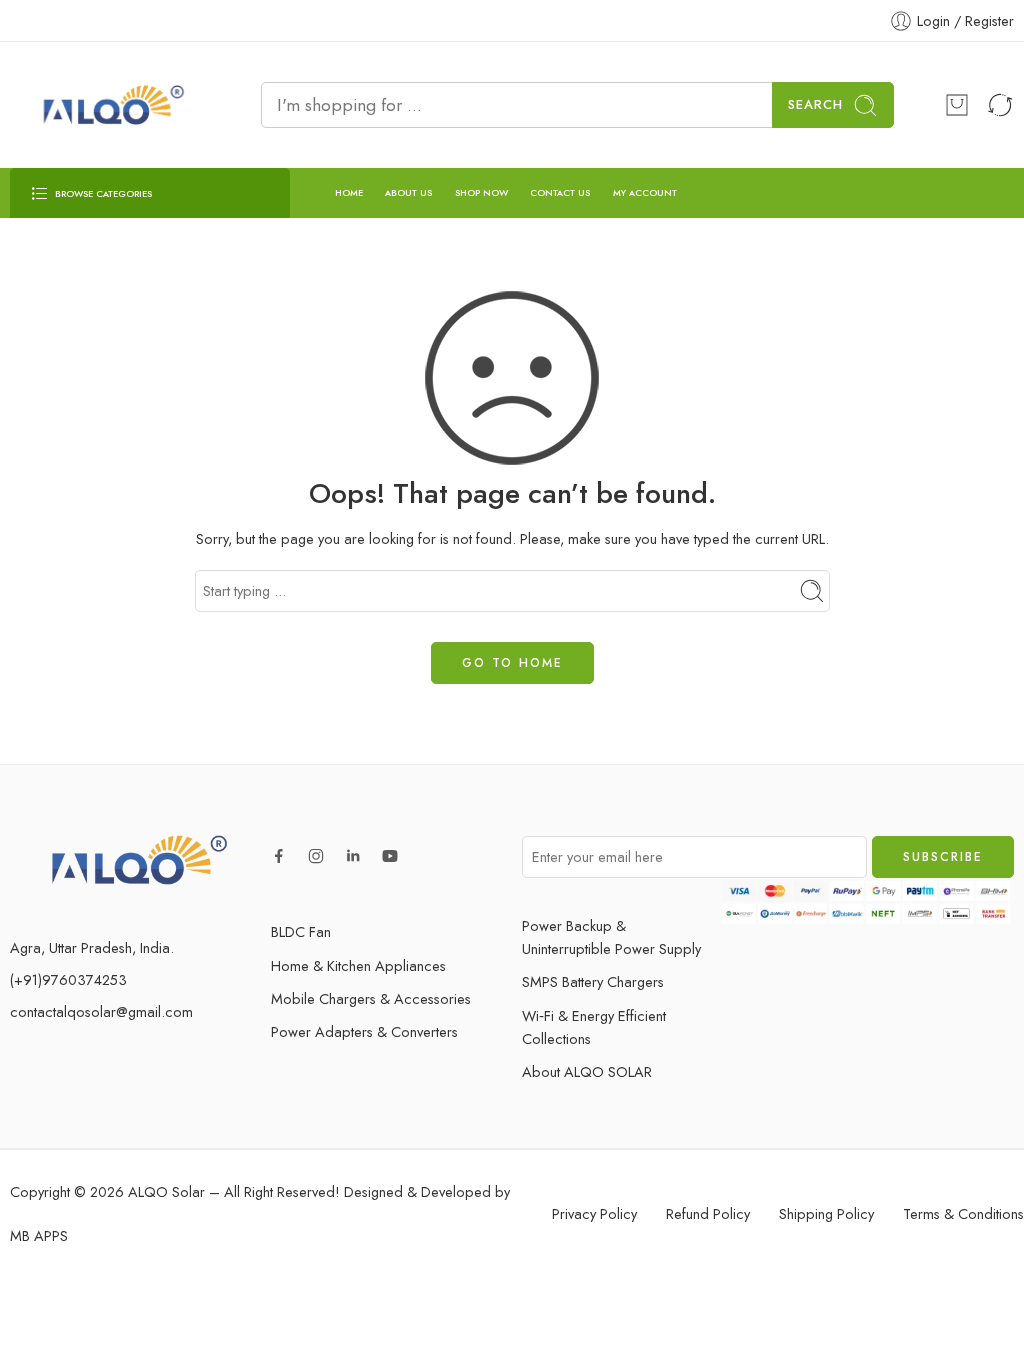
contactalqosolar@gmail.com (101, 1011)
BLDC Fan (301, 931)
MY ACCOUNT (645, 192)
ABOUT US (408, 192)
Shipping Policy (826, 1213)
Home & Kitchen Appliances (358, 965)
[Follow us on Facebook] (279, 856)
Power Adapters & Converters (364, 1031)
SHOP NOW (481, 192)
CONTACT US (560, 192)
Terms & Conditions (963, 1213)
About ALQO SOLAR (587, 1071)
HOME (349, 192)
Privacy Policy (594, 1213)
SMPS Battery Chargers (593, 981)
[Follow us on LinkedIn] (353, 856)
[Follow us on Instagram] (316, 856)
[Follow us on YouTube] (390, 856)
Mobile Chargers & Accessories (371, 998)
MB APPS (39, 1235)
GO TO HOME (512, 663)
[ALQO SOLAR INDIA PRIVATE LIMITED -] (110, 105)
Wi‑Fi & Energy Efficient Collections (594, 1027)
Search (815, 104)
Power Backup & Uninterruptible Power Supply (611, 937)
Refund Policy (708, 1213)
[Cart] (957, 105)
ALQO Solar (166, 1191)
